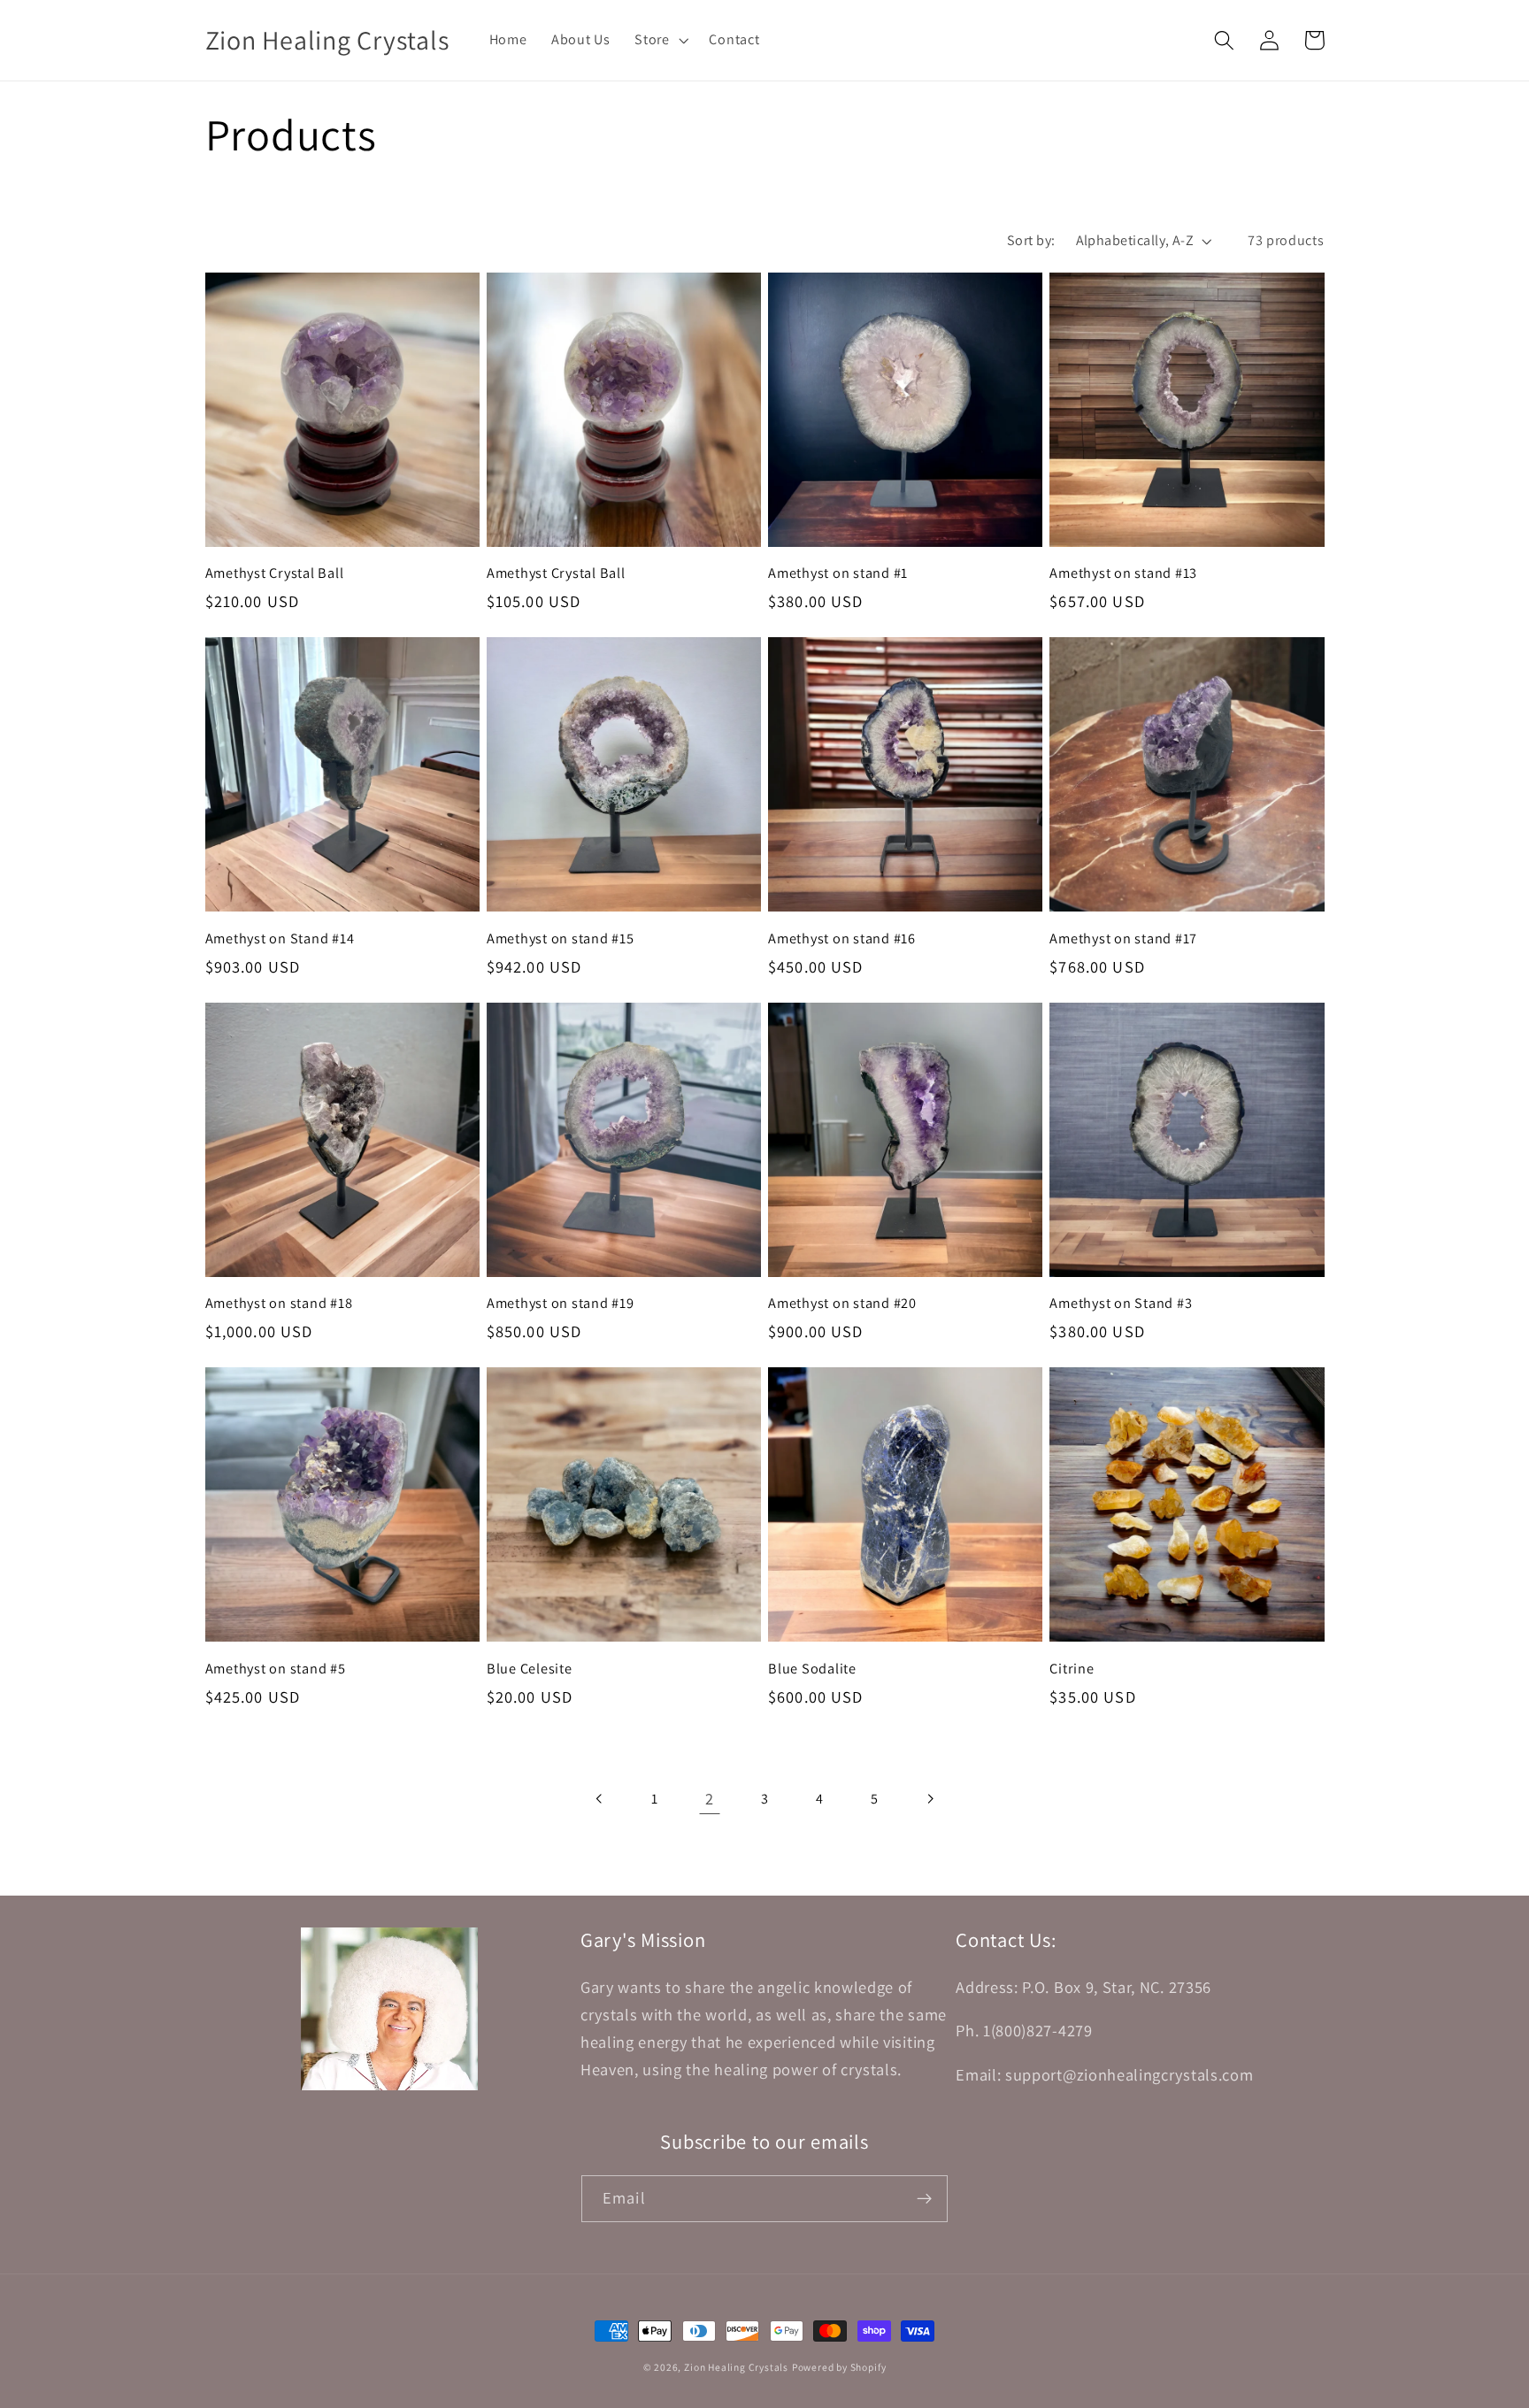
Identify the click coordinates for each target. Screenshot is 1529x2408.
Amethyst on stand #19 (561, 1303)
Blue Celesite (530, 1669)
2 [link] (710, 1798)
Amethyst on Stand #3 (1121, 1303)
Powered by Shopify (839, 2367)
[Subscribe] (924, 2199)
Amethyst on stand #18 (279, 1303)
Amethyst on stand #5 (276, 1669)
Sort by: (1031, 240)
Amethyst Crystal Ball (275, 573)
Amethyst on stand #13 (1123, 573)
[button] (659, 40)
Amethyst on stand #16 (842, 939)
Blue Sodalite (812, 1669)
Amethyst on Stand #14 (280, 939)
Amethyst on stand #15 (561, 939)
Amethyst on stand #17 (1123, 939)
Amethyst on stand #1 (838, 573)
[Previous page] (599, 1799)
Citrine (1072, 1669)
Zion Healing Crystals (736, 2367)
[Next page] (930, 1799)
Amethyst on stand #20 (842, 1303)
